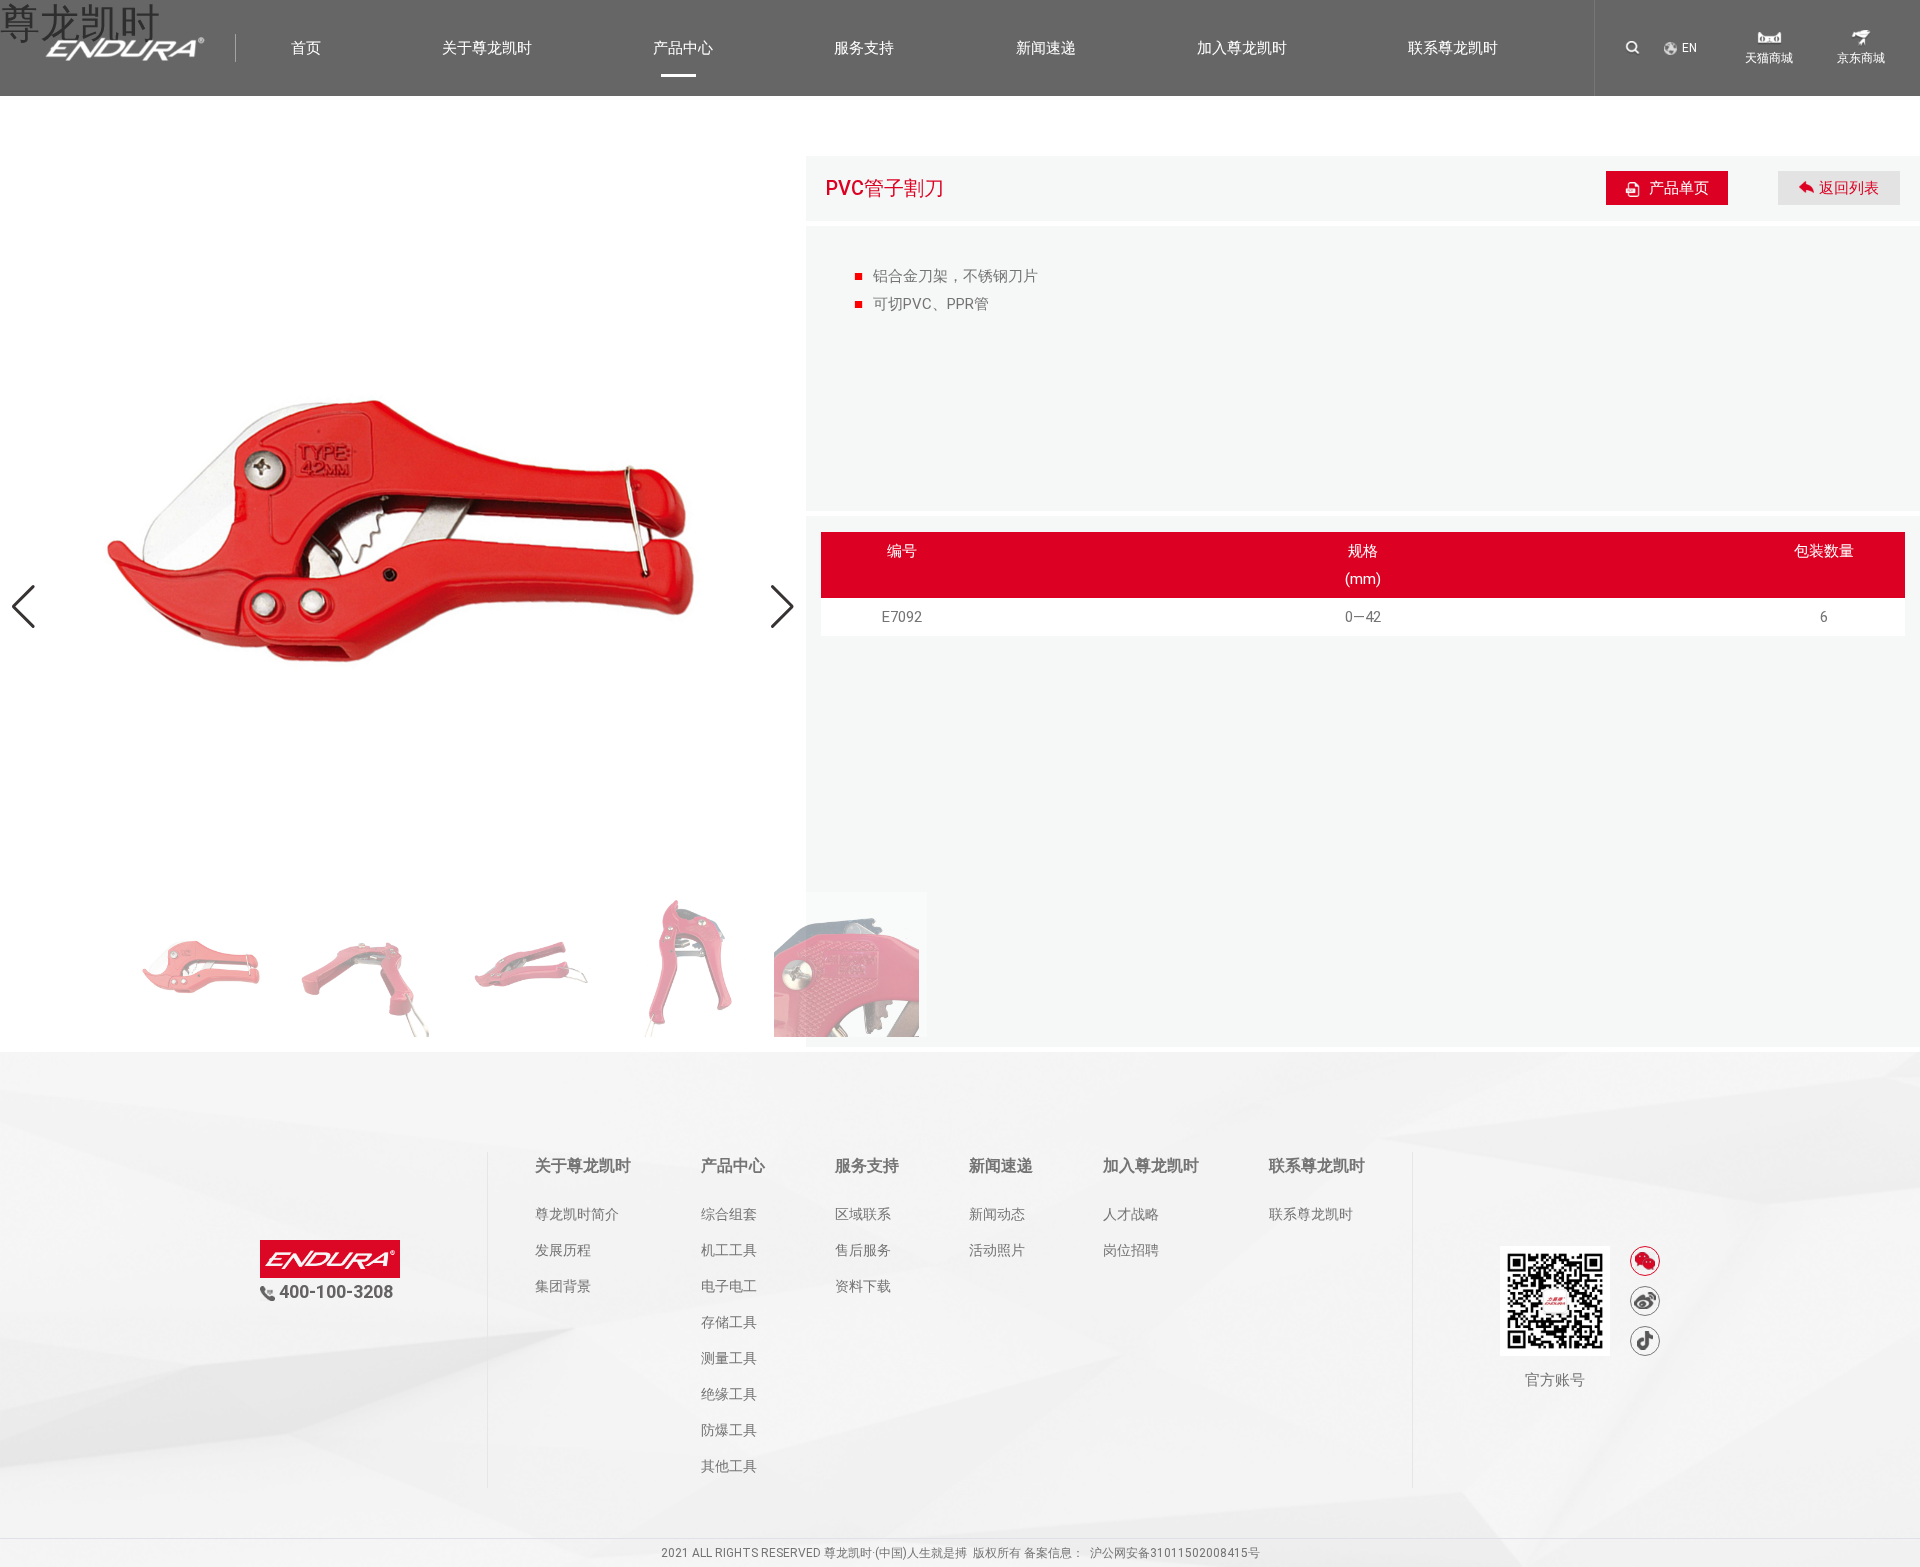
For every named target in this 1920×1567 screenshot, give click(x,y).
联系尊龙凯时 (1453, 48)
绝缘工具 (729, 1394)
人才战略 (1131, 1214)
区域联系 (863, 1214)
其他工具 (729, 1466)
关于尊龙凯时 (487, 48)
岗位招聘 (1131, 1250)
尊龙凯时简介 (577, 1214)
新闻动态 (997, 1214)
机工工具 (729, 1250)
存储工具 (729, 1322)
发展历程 (563, 1250)
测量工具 (729, 1358)
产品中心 (683, 48)
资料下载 (863, 1286)
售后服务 (863, 1250)
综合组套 (729, 1214)
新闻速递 (1046, 48)
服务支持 (864, 48)
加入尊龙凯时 (1242, 48)
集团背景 (563, 1286)
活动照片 (997, 1250)
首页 (306, 48)
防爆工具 (729, 1430)
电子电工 (729, 1286)
